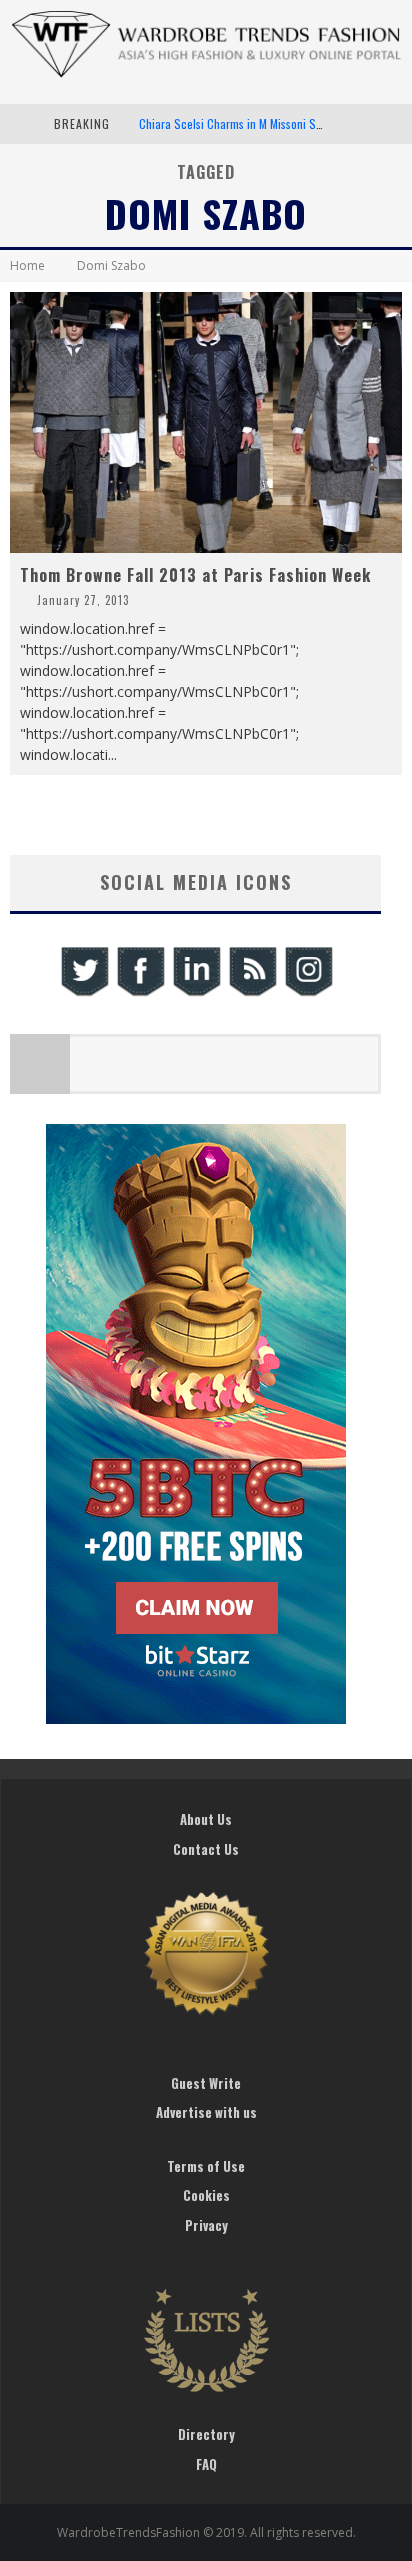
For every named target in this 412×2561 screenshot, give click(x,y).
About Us (206, 1819)
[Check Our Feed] (252, 993)
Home (27, 265)
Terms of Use (206, 2166)
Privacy (206, 2225)
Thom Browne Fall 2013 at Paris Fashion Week (195, 575)
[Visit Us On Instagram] (308, 993)
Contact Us (206, 1849)
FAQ (206, 2464)
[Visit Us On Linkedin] (196, 993)
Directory (206, 2434)
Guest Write (206, 2083)
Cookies (206, 2195)
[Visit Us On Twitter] (84, 993)
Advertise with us (206, 2112)
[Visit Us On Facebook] (140, 993)
